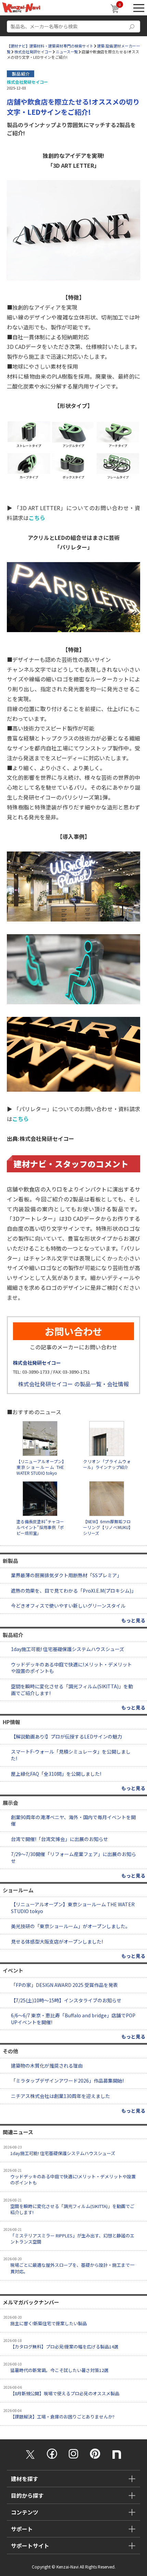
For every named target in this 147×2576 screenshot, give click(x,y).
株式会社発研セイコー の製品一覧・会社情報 (73, 1384)
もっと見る (133, 1620)
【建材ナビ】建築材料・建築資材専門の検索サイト (50, 46)
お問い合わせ (73, 1331)
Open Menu (139, 8)
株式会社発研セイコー (33, 52)
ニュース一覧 (67, 52)
